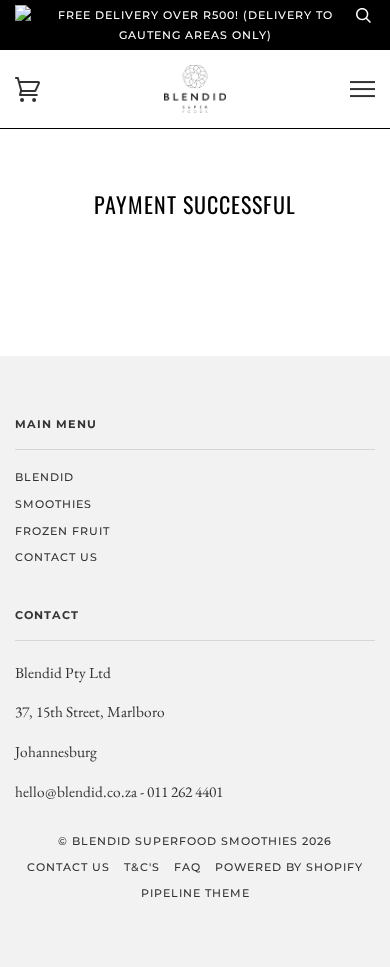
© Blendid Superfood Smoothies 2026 (195, 841)
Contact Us (56, 557)
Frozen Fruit (62, 531)
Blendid (44, 477)
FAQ (187, 867)
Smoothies (53, 504)
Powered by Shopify (289, 867)
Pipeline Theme (195, 893)
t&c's (142, 867)
